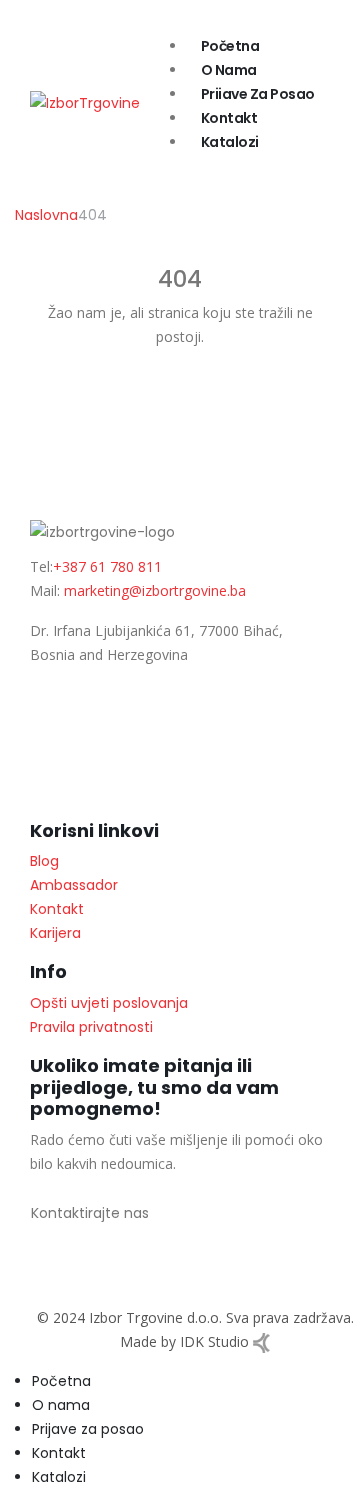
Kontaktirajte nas (90, 1213)
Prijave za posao (258, 94)
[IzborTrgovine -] (85, 101)
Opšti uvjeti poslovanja (109, 1003)
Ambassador (74, 885)
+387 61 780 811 (107, 566)
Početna (230, 46)
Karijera (55, 933)
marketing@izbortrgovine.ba (155, 590)
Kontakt (229, 118)
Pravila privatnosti (91, 1027)
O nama (229, 70)
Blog (44, 861)
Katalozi (230, 142)
